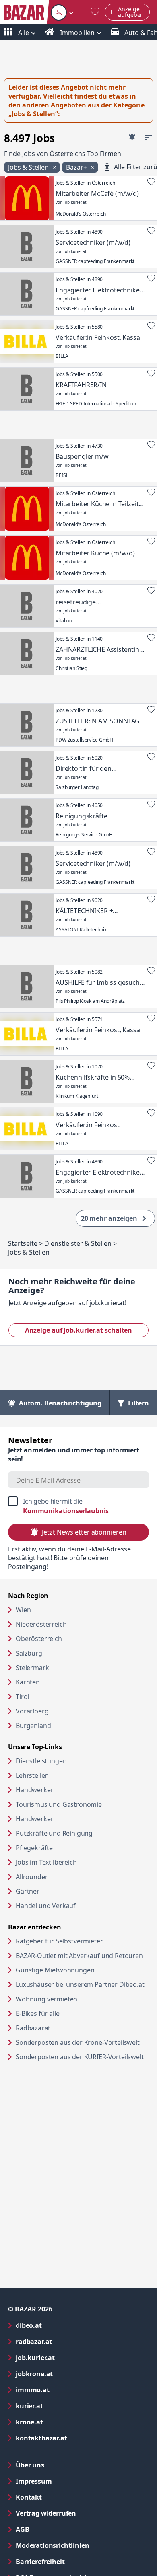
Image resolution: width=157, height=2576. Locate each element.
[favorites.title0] (95, 12)
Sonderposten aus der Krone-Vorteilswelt (82, 2042)
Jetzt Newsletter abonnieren (84, 1532)
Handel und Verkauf (46, 1906)
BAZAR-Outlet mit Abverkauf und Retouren (82, 1955)
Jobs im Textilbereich (46, 1862)
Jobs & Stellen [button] (29, 167)
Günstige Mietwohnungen (82, 1970)
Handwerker (34, 1790)
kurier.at (62, 2406)
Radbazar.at (64, 2028)
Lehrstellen (32, 1775)
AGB (55, 2529)
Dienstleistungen (41, 1761)
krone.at (62, 2422)
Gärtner (28, 1891)
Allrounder (32, 1877)
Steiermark (32, 1668)
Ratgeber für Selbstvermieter (82, 1941)
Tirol (22, 1697)
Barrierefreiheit (72, 2561)
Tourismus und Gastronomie (59, 1804)
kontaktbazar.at (74, 2438)
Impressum (66, 2481)
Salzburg (29, 1653)
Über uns (30, 2465)
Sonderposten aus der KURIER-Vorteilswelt (82, 2057)
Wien (23, 1610)
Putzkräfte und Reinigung (54, 1833)
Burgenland (33, 1726)
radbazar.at (66, 2341)
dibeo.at (61, 2325)
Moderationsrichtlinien (52, 2545)
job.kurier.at (68, 2357)
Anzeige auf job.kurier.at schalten (87, 1330)
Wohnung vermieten (77, 1999)
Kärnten (28, 1682)
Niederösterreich (41, 1624)
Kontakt (29, 2497)
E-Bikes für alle (68, 2013)
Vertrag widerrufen (46, 2513)
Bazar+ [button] (77, 167)
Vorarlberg (32, 1711)
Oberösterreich (39, 1639)
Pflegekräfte (34, 1848)
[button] (62, 12)
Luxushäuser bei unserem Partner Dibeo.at (82, 1984)
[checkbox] (78, 1506)
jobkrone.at (67, 2374)
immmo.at (65, 2390)
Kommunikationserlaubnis (66, 1511)
